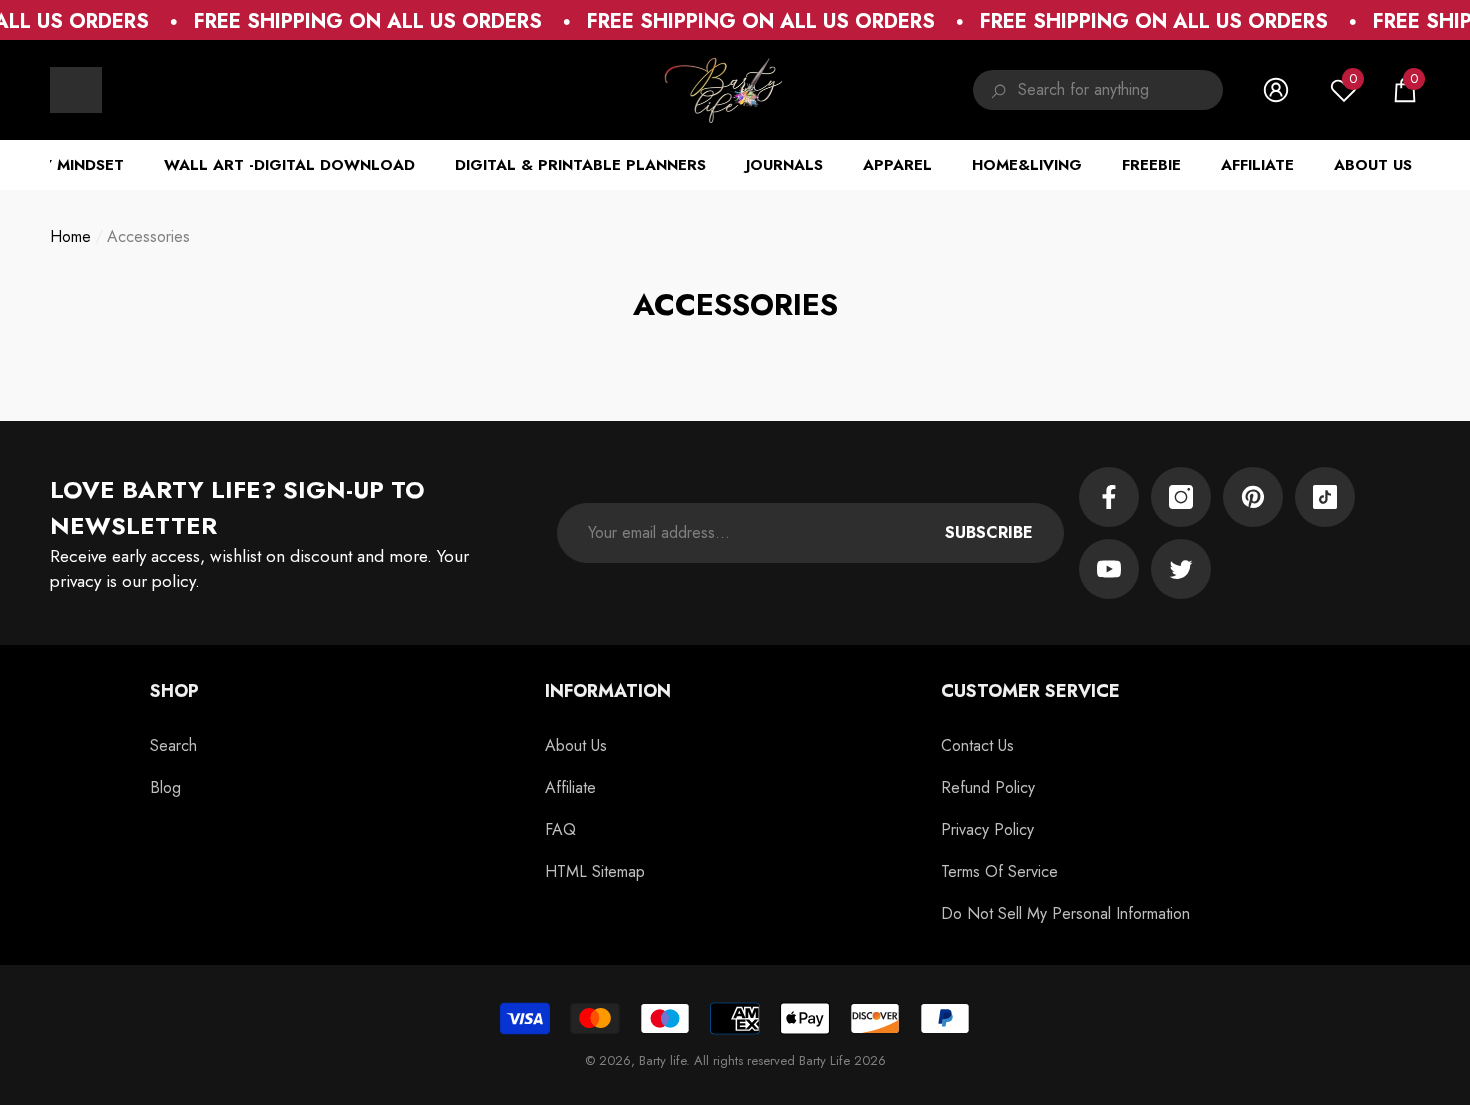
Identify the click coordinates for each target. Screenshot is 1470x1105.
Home (70, 236)
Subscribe (989, 532)
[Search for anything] (1098, 90)
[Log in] (1276, 90)
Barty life (662, 1060)
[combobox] (1120, 90)
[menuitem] (76, 90)
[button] (1405, 90)
